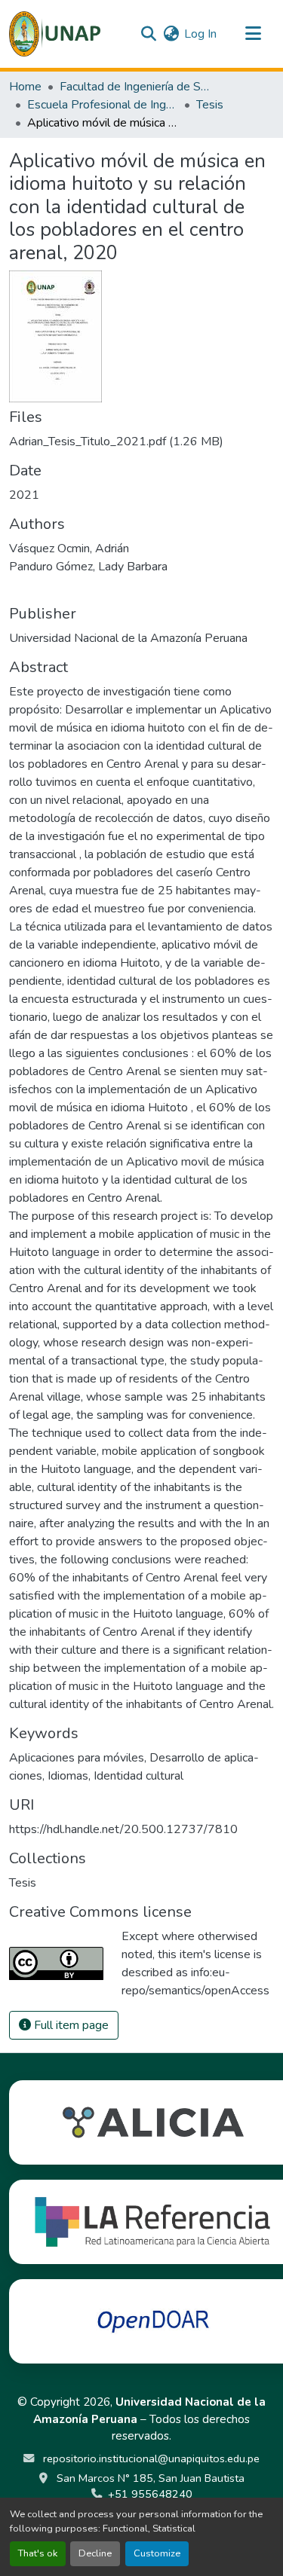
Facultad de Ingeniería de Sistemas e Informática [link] (135, 87)
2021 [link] (24, 495)
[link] (141, 442)
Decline (95, 2553)
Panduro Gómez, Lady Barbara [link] (88, 567)
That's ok (38, 2553)
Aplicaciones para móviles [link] (77, 1758)
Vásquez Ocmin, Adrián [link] (69, 549)
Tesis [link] (210, 105)
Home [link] (25, 87)
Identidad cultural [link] (138, 1776)
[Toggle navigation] (253, 34)
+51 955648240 (150, 2494)
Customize (157, 2553)
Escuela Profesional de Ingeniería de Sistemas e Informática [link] (103, 105)
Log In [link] (200, 34)
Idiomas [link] (68, 1776)
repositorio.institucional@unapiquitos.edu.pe (150, 2458)
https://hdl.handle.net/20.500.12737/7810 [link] (123, 1829)
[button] (55, 34)
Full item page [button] (70, 2025)
